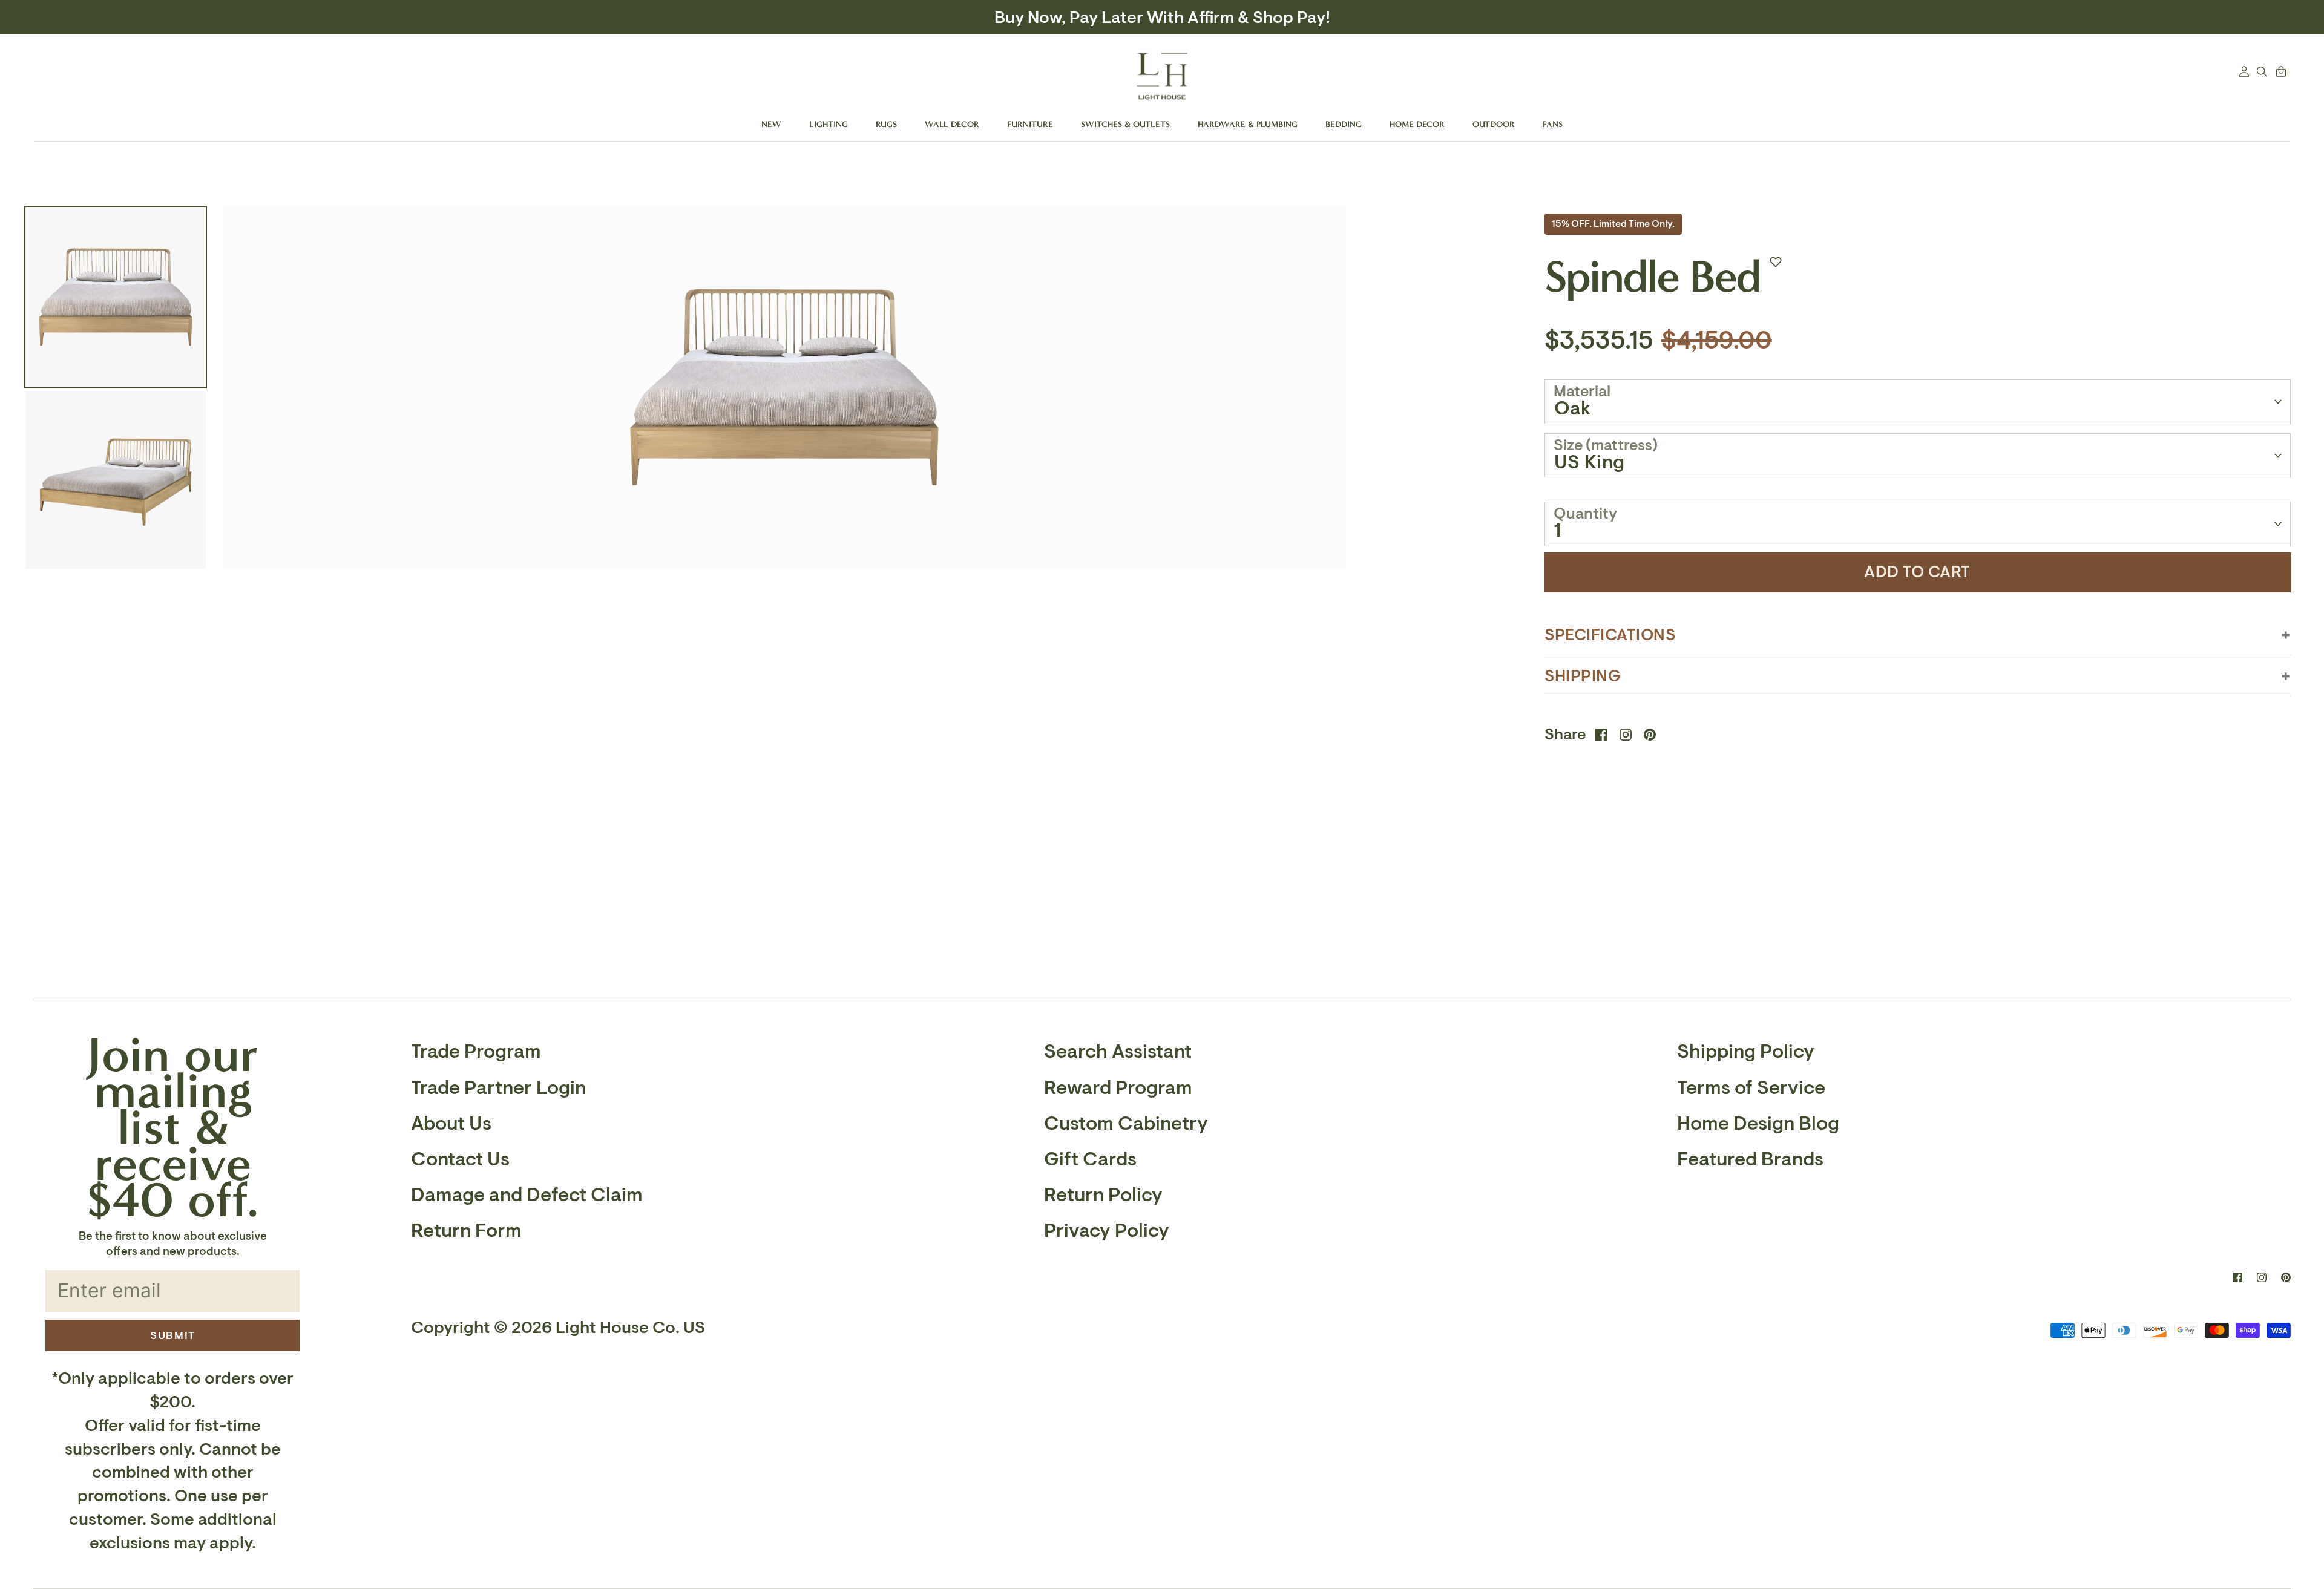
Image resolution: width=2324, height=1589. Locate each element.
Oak (1573, 408)
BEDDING (1344, 124)
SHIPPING (1583, 676)
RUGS (886, 124)
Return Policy (1103, 1195)
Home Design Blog (1758, 1124)
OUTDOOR (1494, 124)
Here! (1283, 18)
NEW (771, 124)
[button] (1776, 262)
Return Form (466, 1231)
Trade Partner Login (498, 1088)
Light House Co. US (630, 1328)
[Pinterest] (2286, 1277)
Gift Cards (1090, 1159)
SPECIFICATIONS (1610, 635)
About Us (451, 1124)
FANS (1553, 124)
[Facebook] (2237, 1277)
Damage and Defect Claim (527, 1195)
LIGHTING (829, 124)
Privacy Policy (1107, 1231)
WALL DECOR (952, 124)
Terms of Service (1751, 1088)
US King (1590, 462)
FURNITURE (1030, 124)
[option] (784, 508)
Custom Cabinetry (1126, 1124)
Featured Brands (1750, 1159)
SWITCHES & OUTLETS (1125, 124)
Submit (173, 1335)
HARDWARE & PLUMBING (1248, 124)
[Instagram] (2262, 1277)
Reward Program (1118, 1088)
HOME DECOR (1417, 124)
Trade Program (476, 1052)
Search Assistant (1118, 1052)
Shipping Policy (1746, 1052)
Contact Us (460, 1159)
